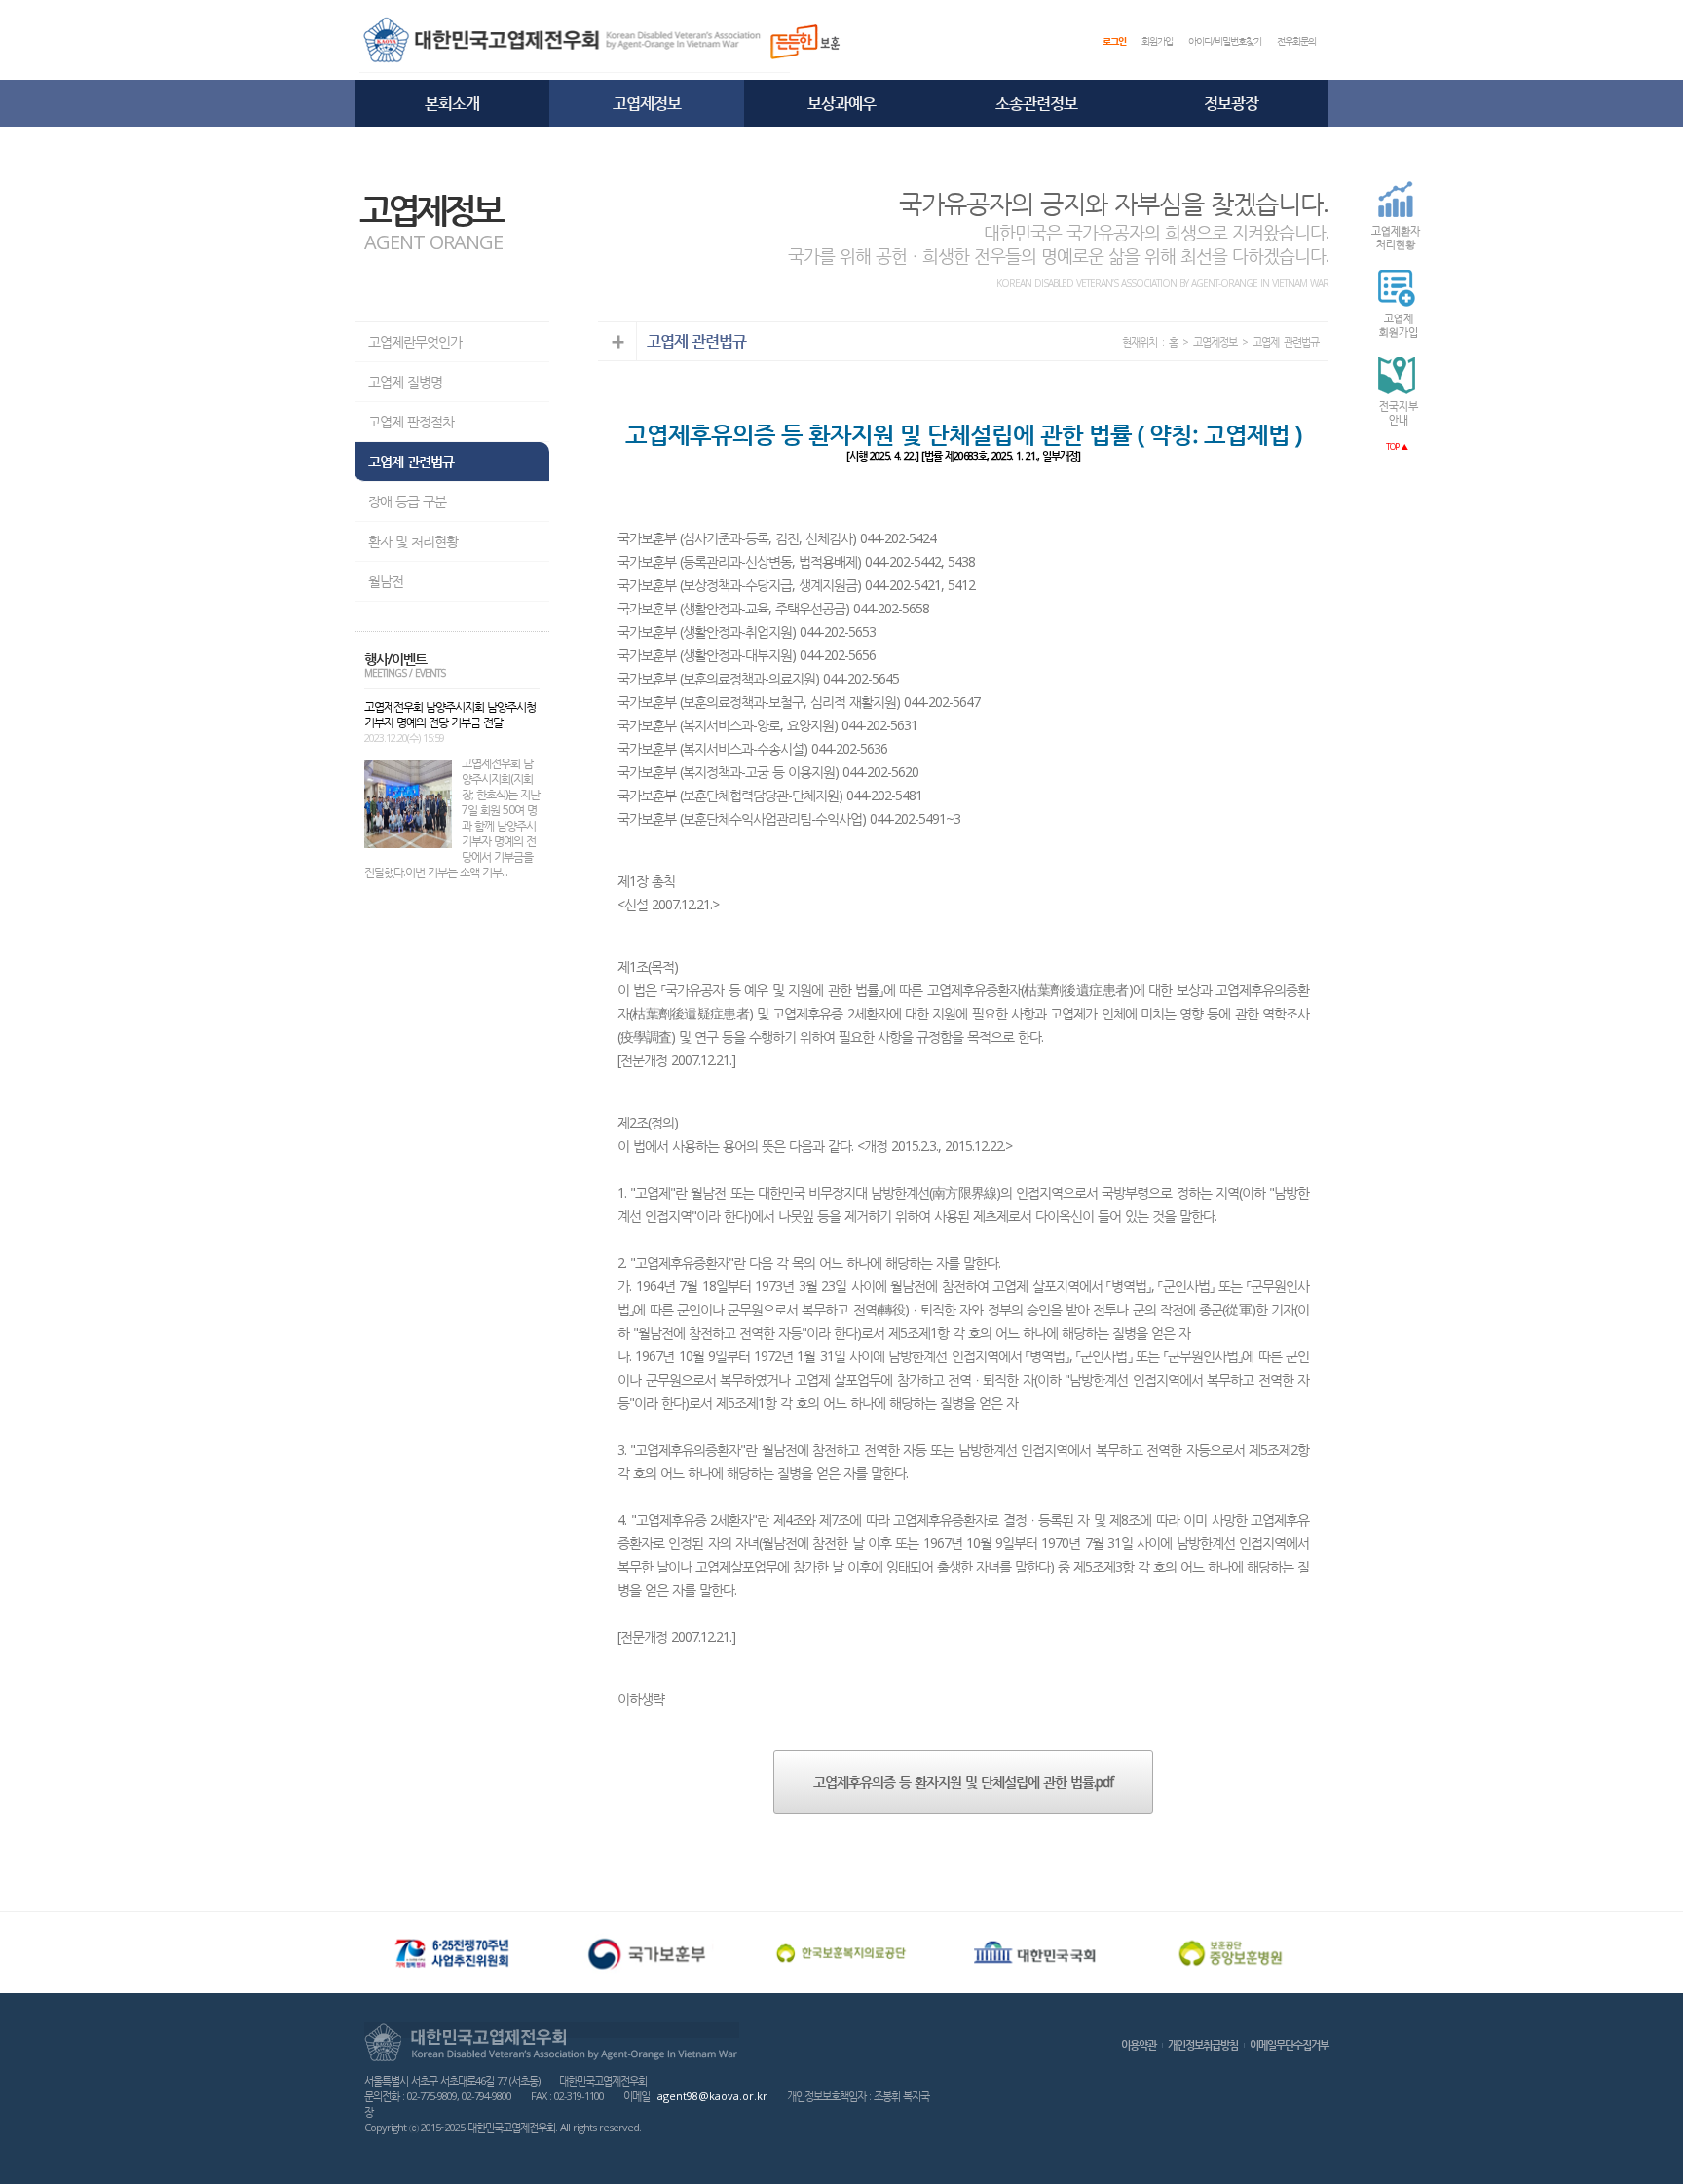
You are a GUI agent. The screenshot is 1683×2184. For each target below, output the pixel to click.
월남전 (386, 581)
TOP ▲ (1397, 446)
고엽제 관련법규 (411, 461)
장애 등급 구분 (407, 501)
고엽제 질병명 (405, 381)
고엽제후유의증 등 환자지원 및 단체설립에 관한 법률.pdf (963, 1781)
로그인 (1114, 41)
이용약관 (1139, 2044)
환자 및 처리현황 (413, 541)
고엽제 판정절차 (411, 421)
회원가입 (1157, 41)
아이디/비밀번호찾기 (1225, 41)
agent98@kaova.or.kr (712, 2096)
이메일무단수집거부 (1289, 2044)
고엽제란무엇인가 (415, 341)
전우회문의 (1296, 41)
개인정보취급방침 (1203, 2044)
